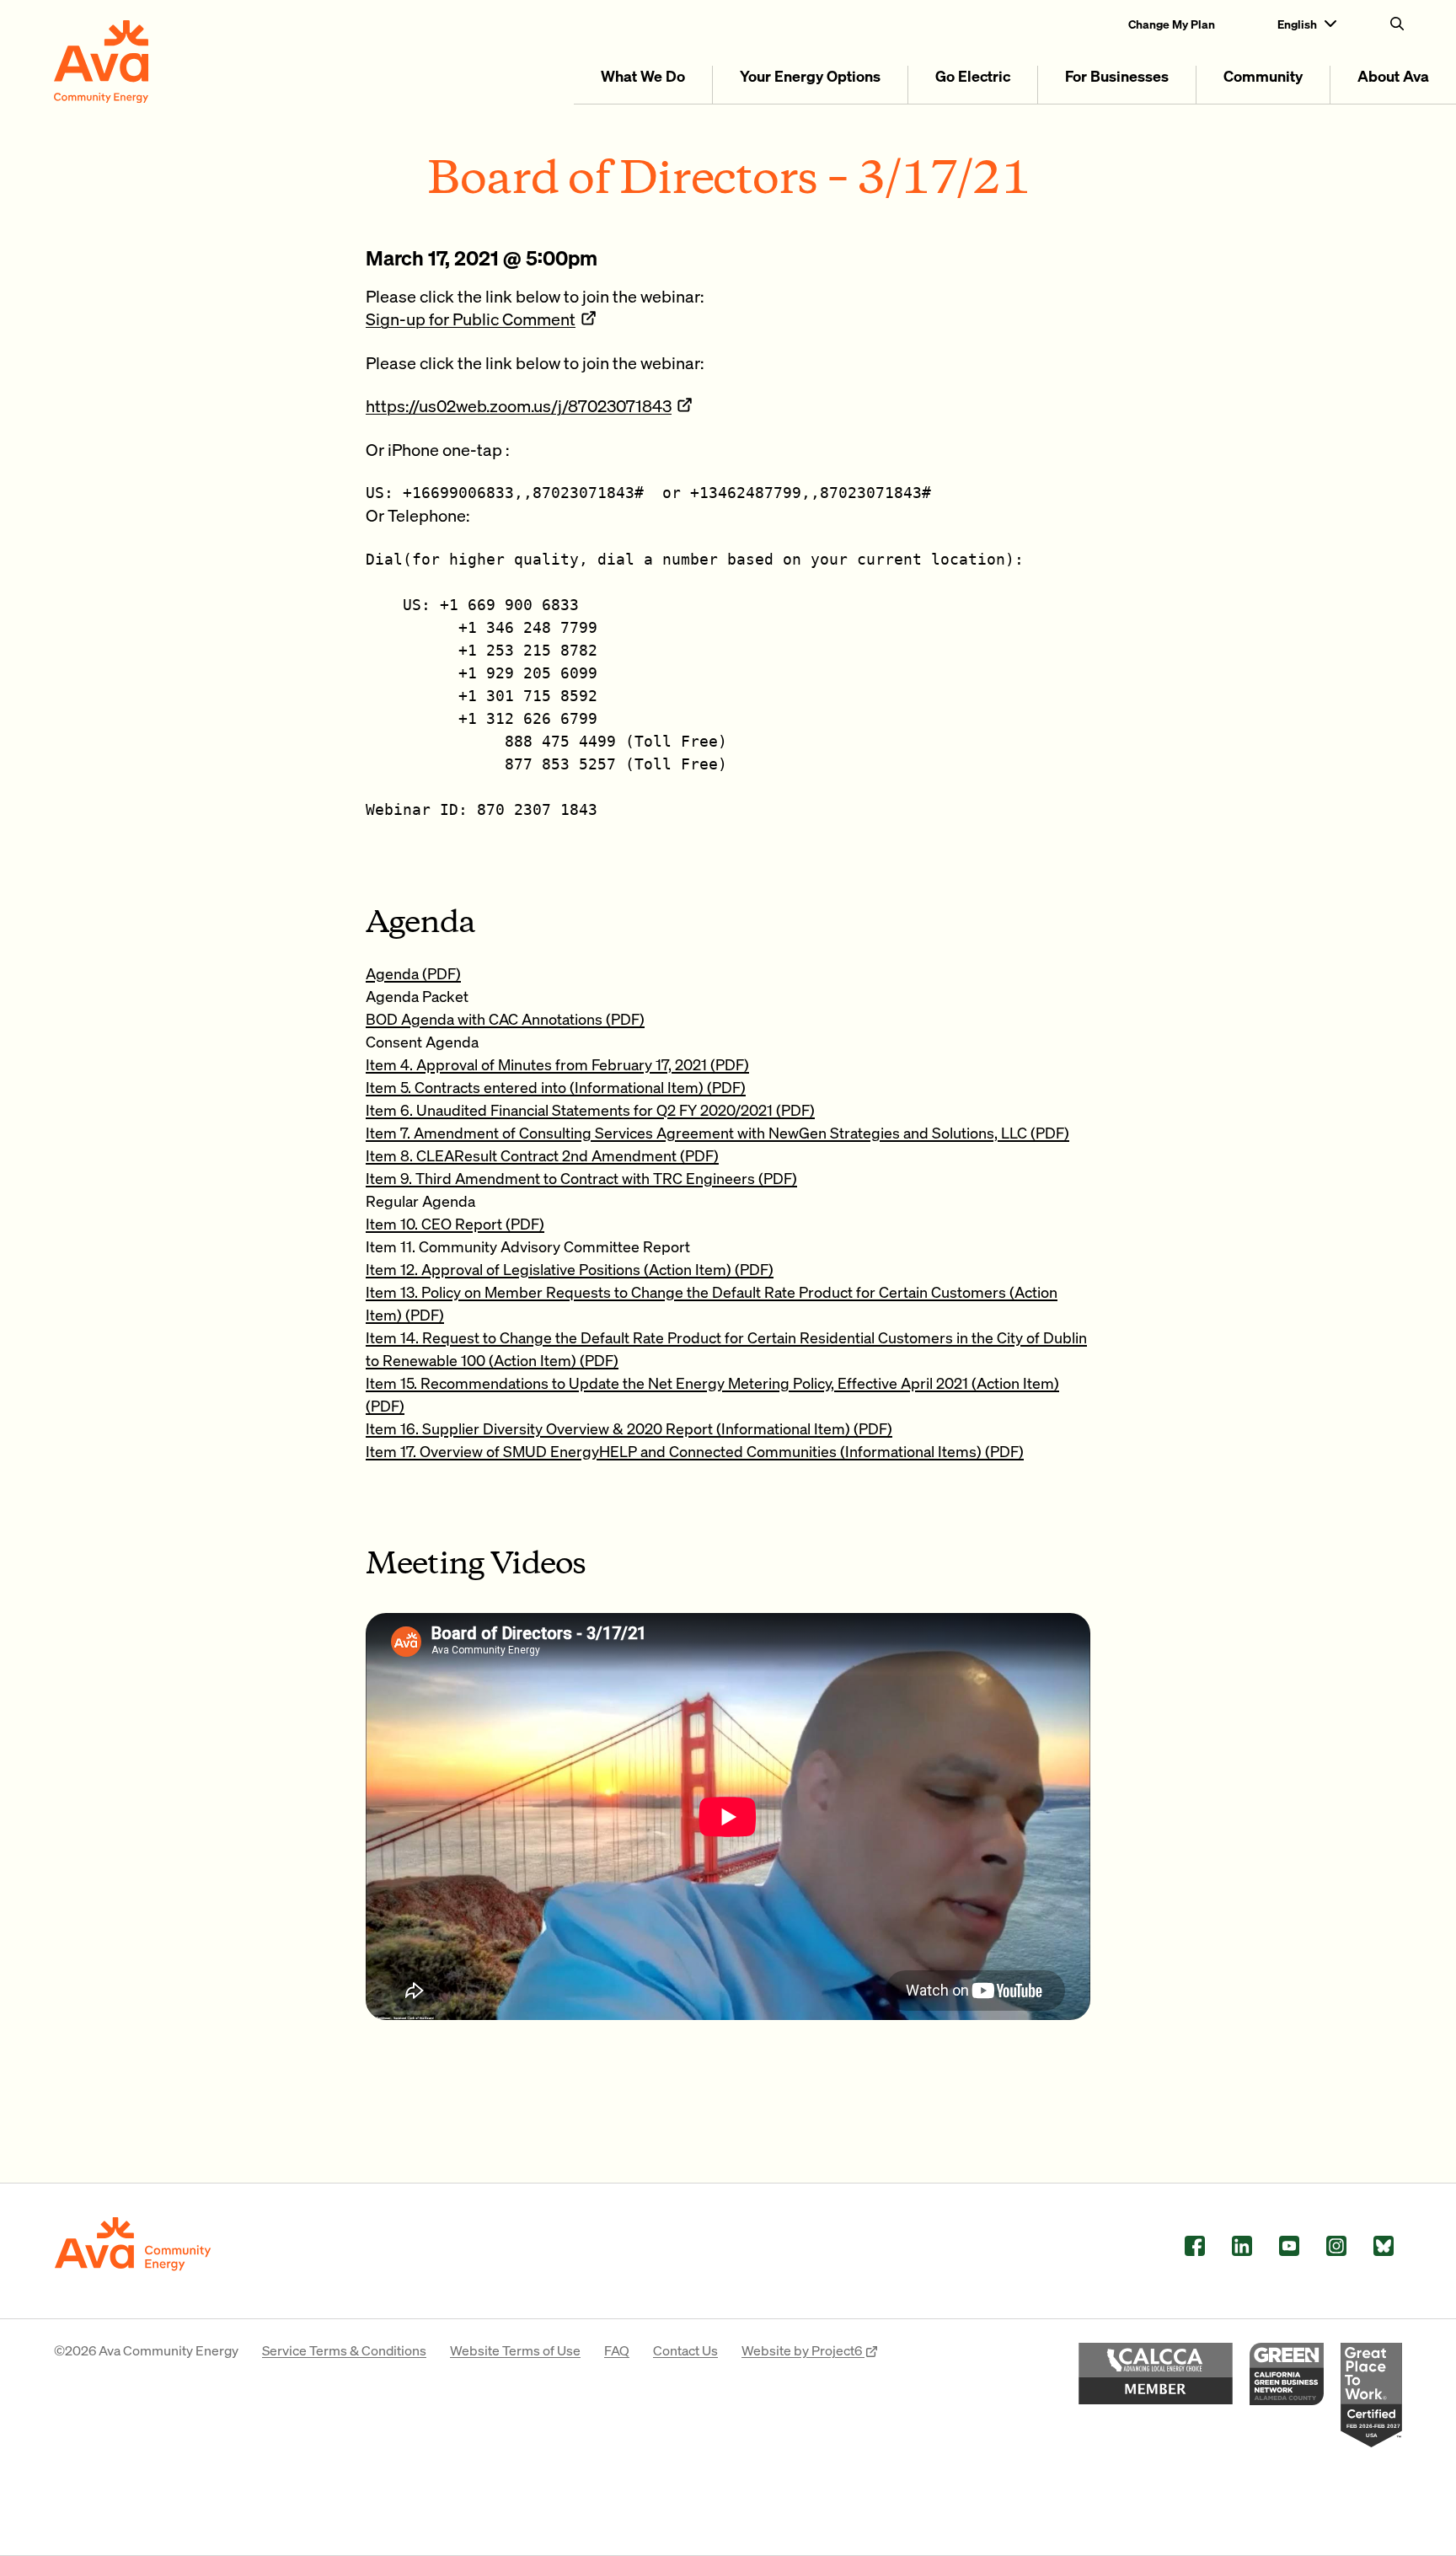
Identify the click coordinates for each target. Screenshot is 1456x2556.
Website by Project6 (803, 2350)
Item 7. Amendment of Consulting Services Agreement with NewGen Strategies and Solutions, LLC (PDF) (717, 1132)
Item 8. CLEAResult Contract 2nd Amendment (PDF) (542, 1155)
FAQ (617, 2350)
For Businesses (1117, 75)
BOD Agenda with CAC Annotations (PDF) (505, 1018)
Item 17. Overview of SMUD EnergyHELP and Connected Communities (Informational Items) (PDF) (695, 1451)
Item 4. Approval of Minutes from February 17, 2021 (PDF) (557, 1064)
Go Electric (973, 75)
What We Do (643, 75)
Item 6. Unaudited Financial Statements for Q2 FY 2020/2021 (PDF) (590, 1109)
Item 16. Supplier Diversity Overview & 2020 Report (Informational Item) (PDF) (629, 1428)
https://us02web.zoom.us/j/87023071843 (519, 405)
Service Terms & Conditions (344, 2350)
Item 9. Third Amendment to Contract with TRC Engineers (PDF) (581, 1178)
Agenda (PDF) (413, 973)
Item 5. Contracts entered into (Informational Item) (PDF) (556, 1087)
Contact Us (685, 2350)
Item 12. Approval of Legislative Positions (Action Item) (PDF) (570, 1269)
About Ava (1393, 75)
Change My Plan (1172, 24)
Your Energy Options (810, 75)
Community (1263, 75)
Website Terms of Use (515, 2350)
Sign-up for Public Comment (471, 319)
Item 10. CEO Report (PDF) (455, 1223)
